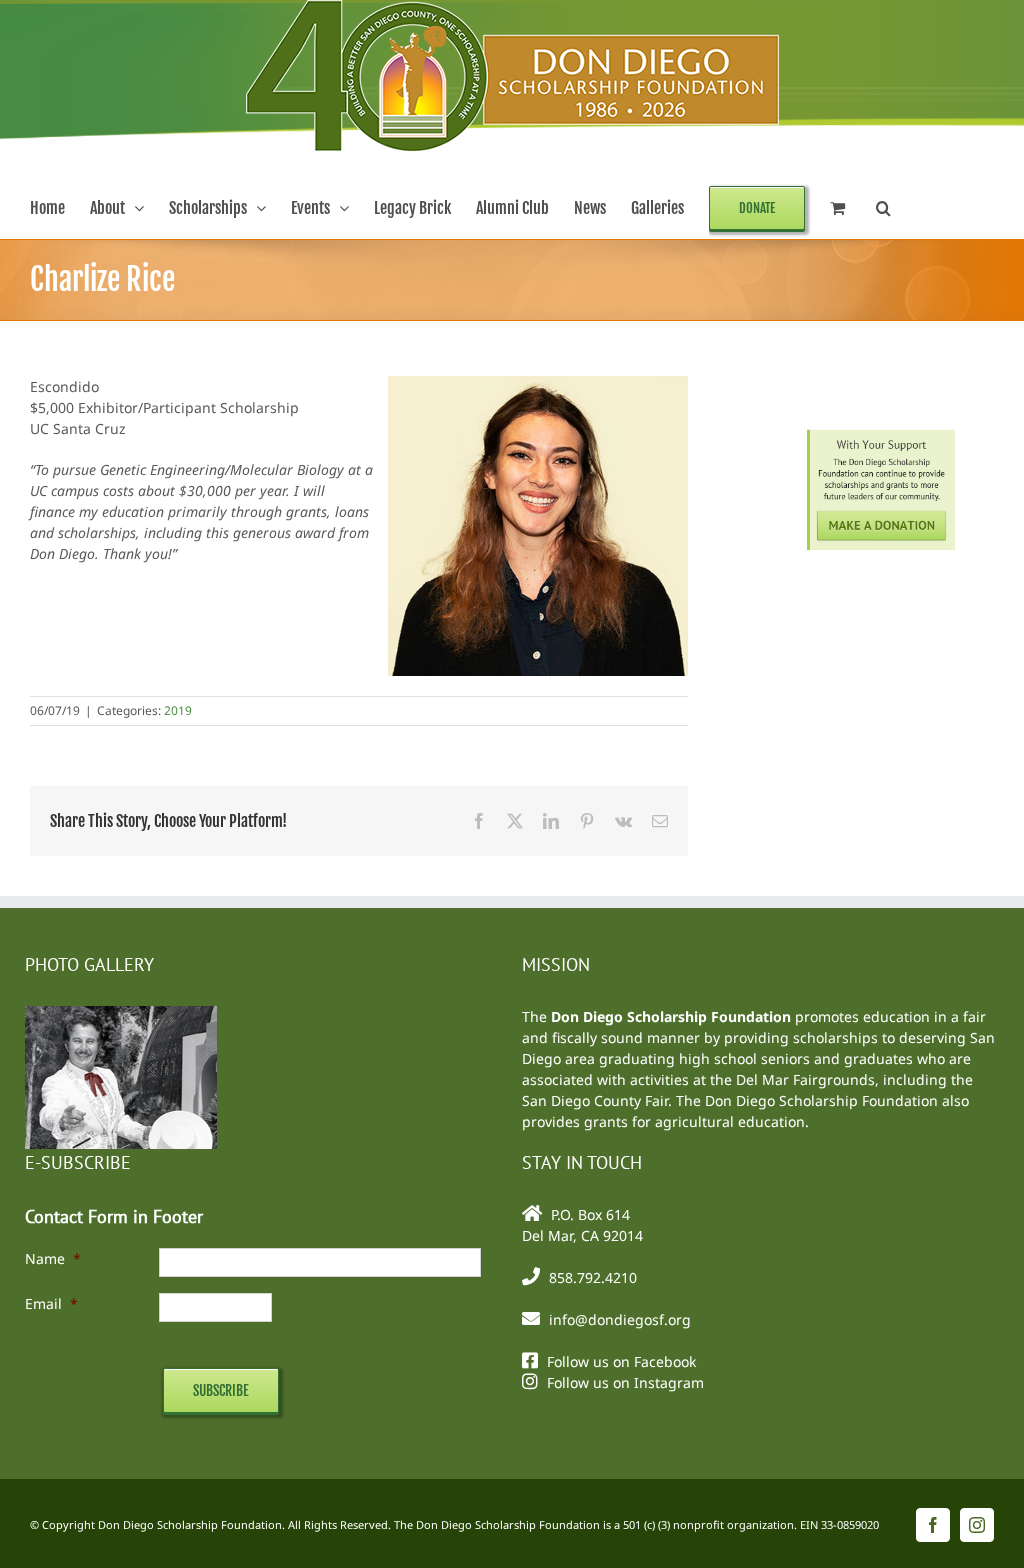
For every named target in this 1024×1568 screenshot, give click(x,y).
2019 (178, 710)
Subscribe (221, 1390)
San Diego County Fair (595, 1100)
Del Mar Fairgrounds (805, 1079)
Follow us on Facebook (621, 1361)
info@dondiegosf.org (620, 1319)
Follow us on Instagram (625, 1382)
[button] (883, 208)
